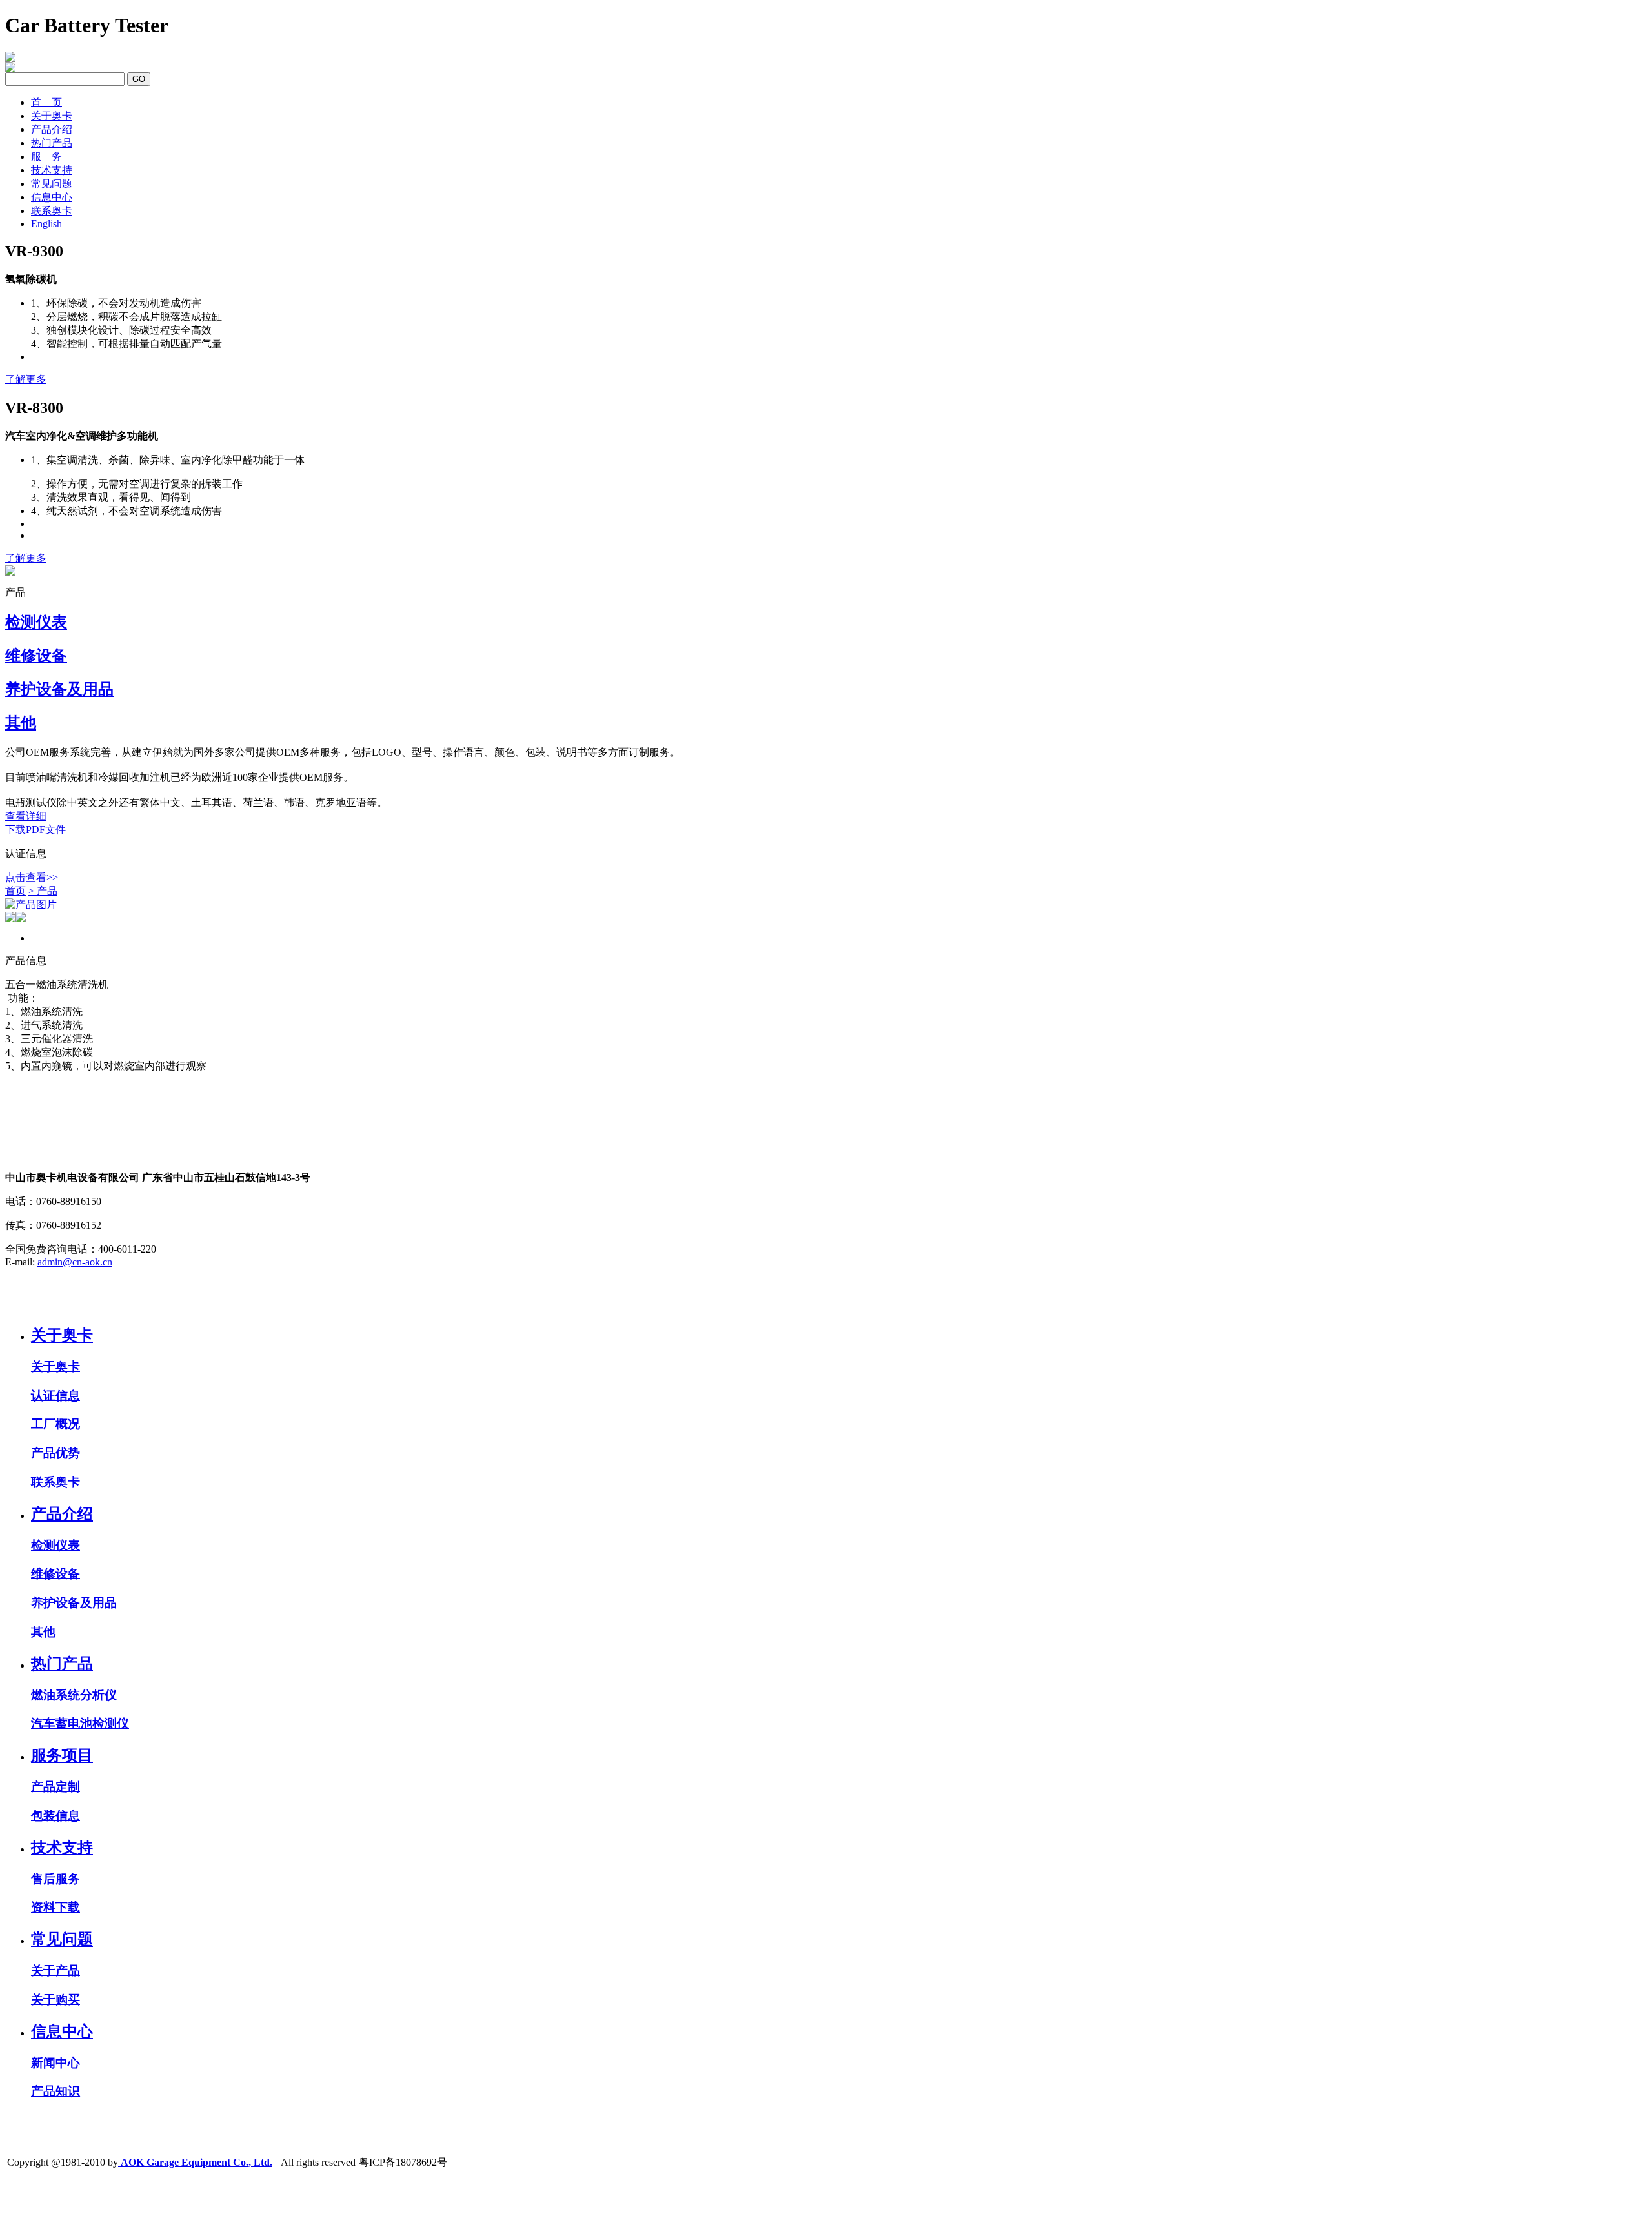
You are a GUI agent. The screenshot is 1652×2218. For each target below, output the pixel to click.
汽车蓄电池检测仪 (80, 1723)
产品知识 (55, 2091)
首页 (15, 891)
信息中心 (52, 197)
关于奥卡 (52, 116)
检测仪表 (55, 1545)
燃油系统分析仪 (74, 1695)
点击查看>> (32, 877)
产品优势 (55, 1453)
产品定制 (55, 1787)
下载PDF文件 (35, 830)
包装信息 (55, 1816)
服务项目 (62, 1755)
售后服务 (55, 1879)
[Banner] (10, 572)
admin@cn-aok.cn (75, 1262)
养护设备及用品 (74, 1603)
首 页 (46, 102)
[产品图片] (31, 905)
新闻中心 (55, 2063)
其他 (43, 1632)
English (46, 224)
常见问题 (52, 184)
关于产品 (55, 1971)
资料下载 (55, 1907)
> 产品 (43, 891)
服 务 (46, 156)
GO (139, 79)
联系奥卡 (52, 211)
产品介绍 (52, 129)
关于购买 (55, 2000)
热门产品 (52, 143)
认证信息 (55, 1396)
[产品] (826, 905)
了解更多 (26, 379)
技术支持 (52, 170)
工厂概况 (55, 1424)
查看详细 (26, 816)
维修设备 (55, 1574)
